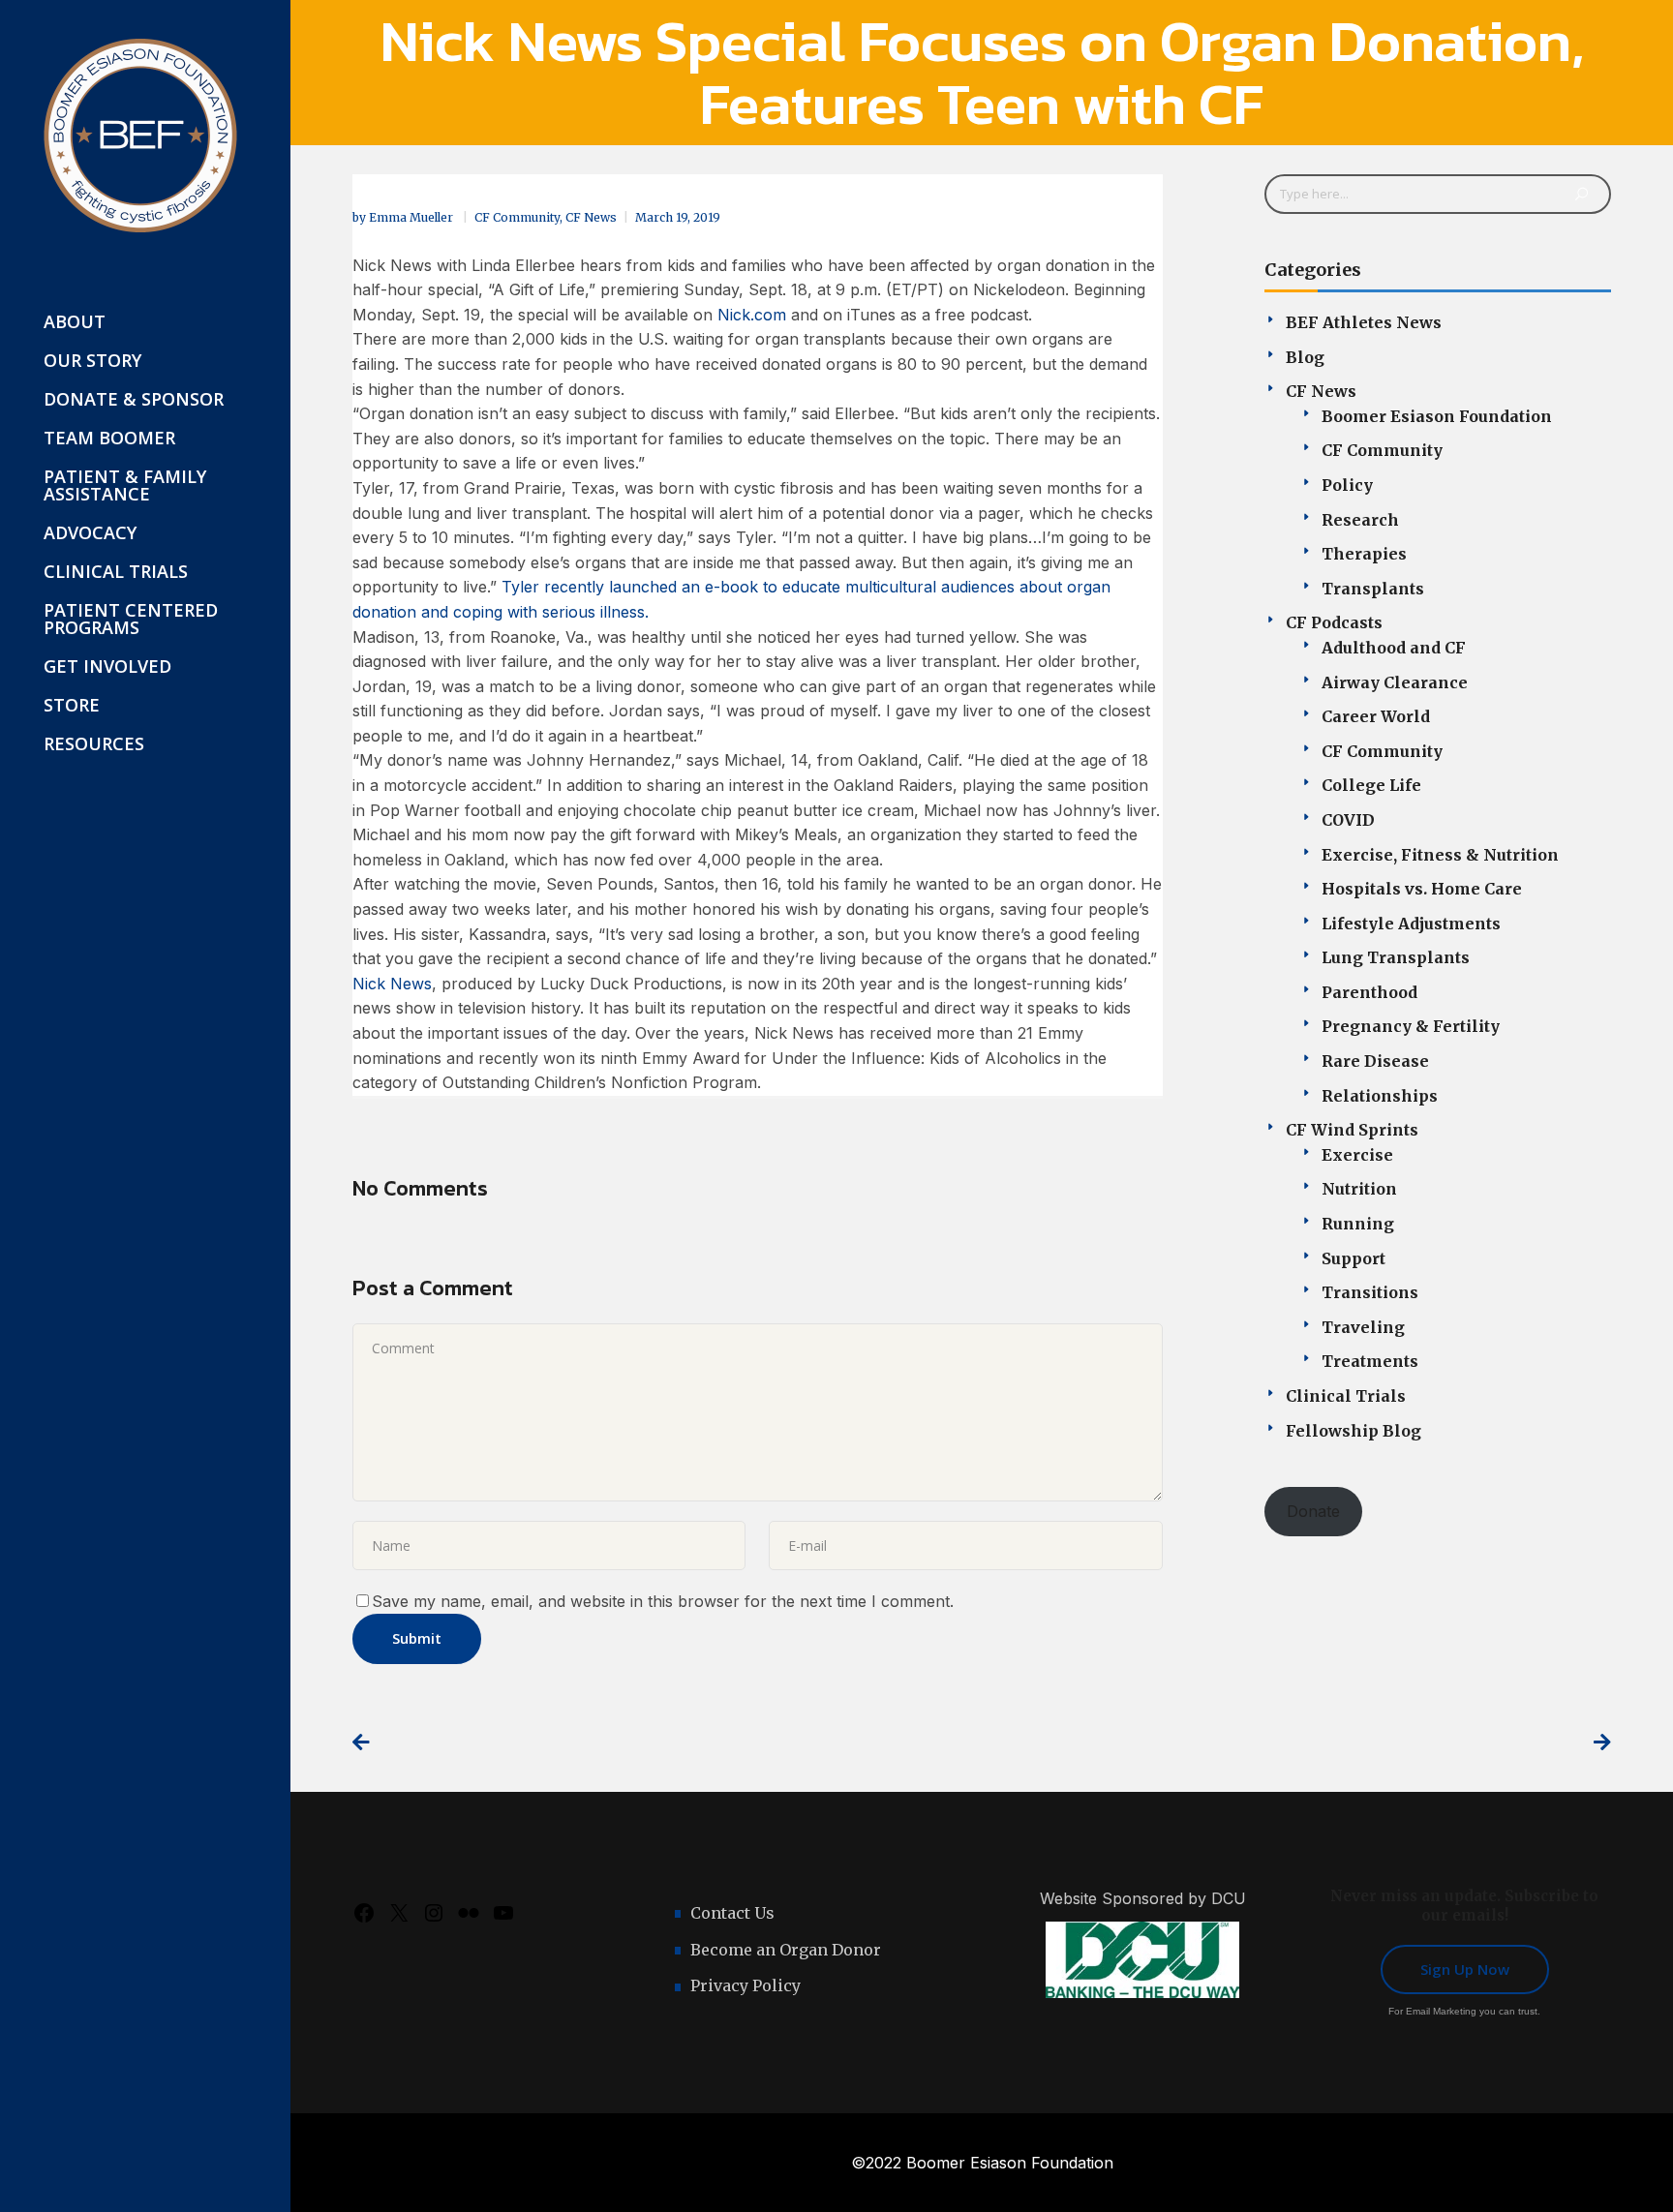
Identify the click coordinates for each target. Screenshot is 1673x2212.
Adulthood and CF (1394, 648)
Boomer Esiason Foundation (1437, 416)
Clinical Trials (1346, 1396)
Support (1354, 1258)
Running (1358, 1224)
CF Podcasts (1334, 622)
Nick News (392, 984)
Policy (1347, 485)
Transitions (1370, 1292)
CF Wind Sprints (1352, 1130)
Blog (1305, 357)
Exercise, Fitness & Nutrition (1440, 855)
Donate (1313, 1511)
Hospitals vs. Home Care (1422, 889)
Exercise (1357, 1155)
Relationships (1380, 1096)
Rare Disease (1375, 1061)
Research (1360, 520)
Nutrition (1359, 1189)
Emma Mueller (412, 217)
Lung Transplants (1396, 957)
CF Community (517, 217)
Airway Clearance (1395, 682)
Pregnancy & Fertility (1411, 1026)
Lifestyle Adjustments (1411, 924)
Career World (1376, 716)
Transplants (1373, 589)
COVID (1348, 820)
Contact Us (732, 1913)
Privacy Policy (745, 1985)
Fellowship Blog (1354, 1431)
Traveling (1363, 1327)
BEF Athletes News (1364, 322)
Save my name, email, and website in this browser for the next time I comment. (663, 1601)
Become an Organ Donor (786, 1950)
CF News (591, 217)
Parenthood (1369, 992)
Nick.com (752, 315)
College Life (1371, 785)
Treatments (1370, 1361)
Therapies (1364, 554)
